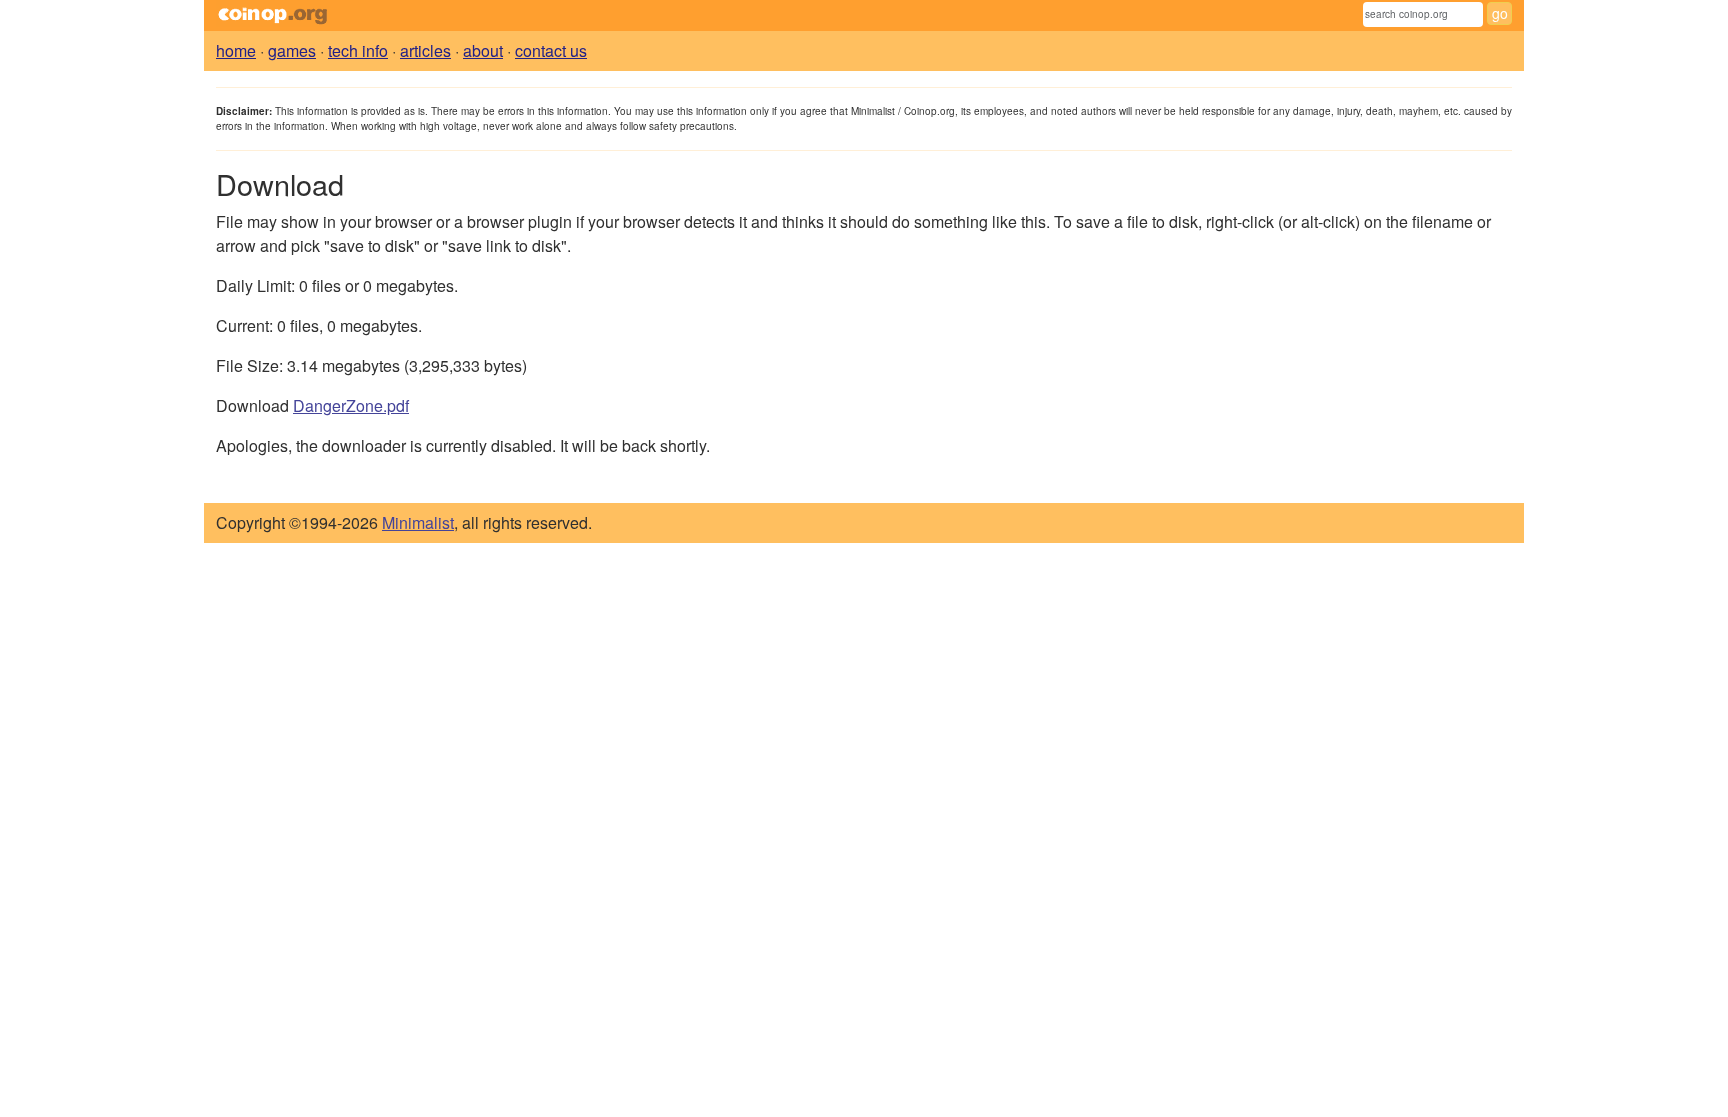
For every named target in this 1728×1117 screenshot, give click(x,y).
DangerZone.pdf (351, 405)
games (292, 50)
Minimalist (418, 522)
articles (425, 50)
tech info (358, 50)
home (236, 50)
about (483, 50)
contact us (551, 50)
